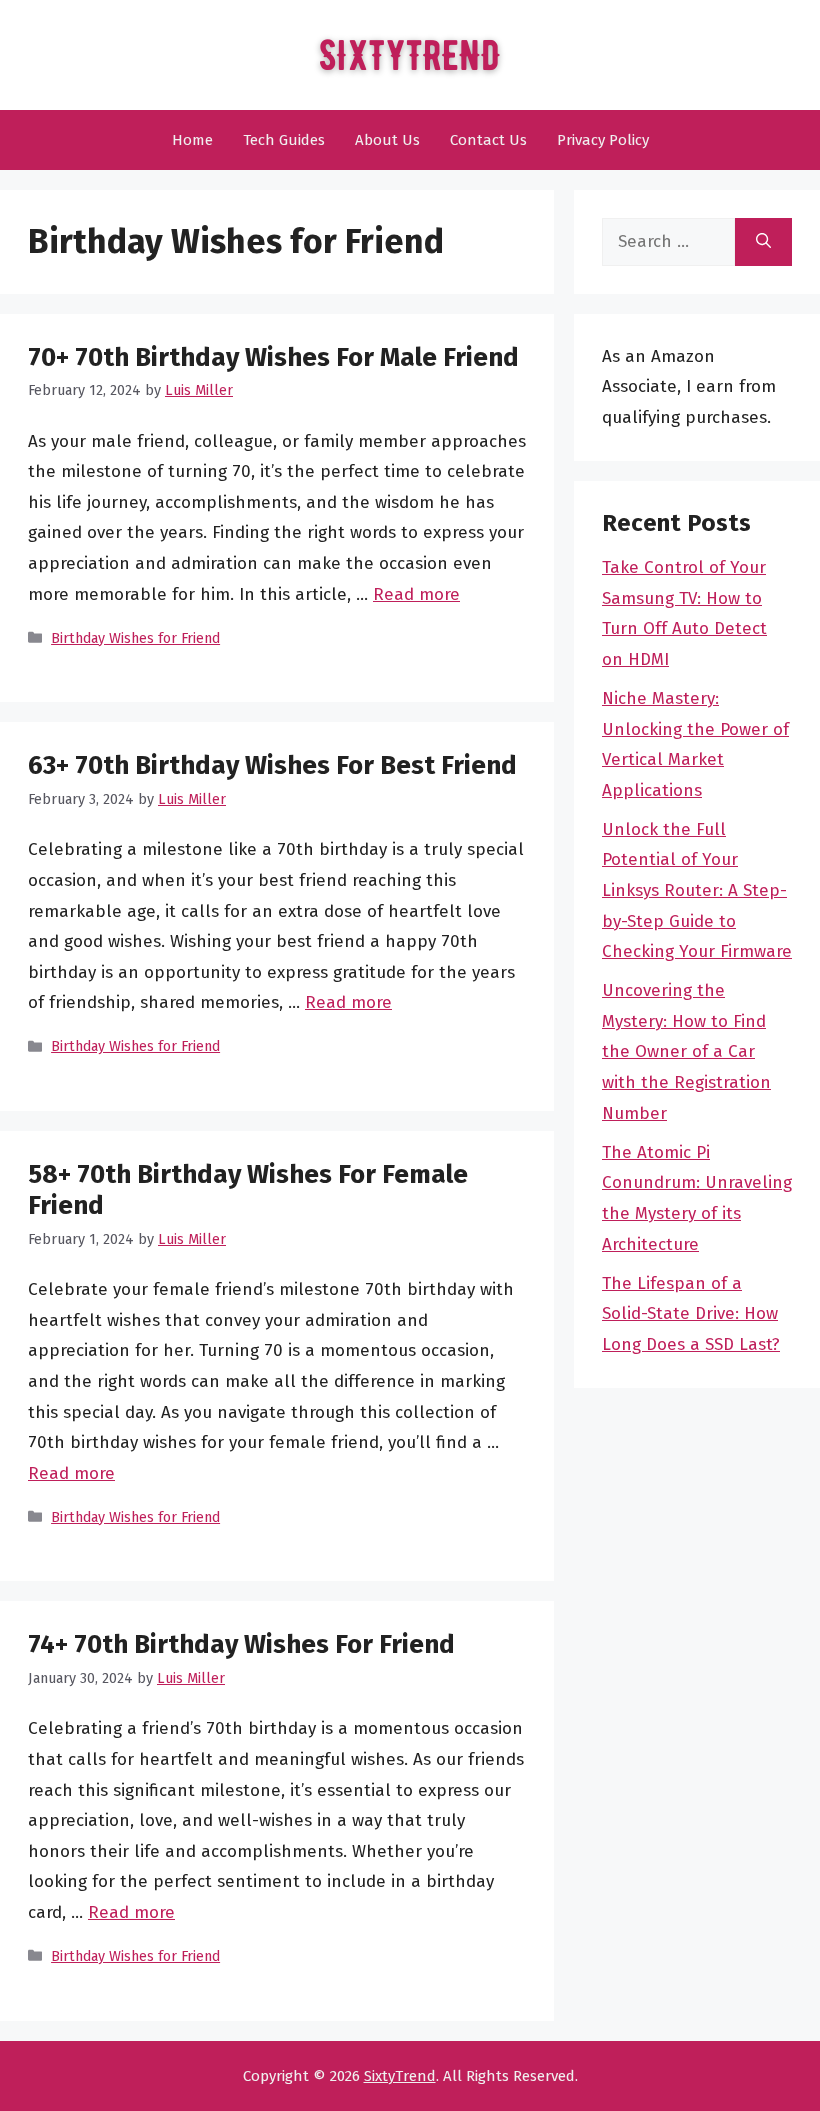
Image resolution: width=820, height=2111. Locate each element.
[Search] (763, 242)
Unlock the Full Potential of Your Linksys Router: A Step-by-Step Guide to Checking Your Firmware (697, 890)
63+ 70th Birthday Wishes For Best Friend (272, 765)
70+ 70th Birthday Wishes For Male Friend (273, 357)
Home (192, 140)
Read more (416, 594)
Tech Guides (284, 140)
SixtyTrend (400, 2076)
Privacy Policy (603, 140)
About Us (387, 140)
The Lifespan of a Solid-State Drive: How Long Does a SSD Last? (691, 1314)
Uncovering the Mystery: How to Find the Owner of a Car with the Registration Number (686, 1051)
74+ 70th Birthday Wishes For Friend (241, 1644)
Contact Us (488, 140)
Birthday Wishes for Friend (135, 638)
